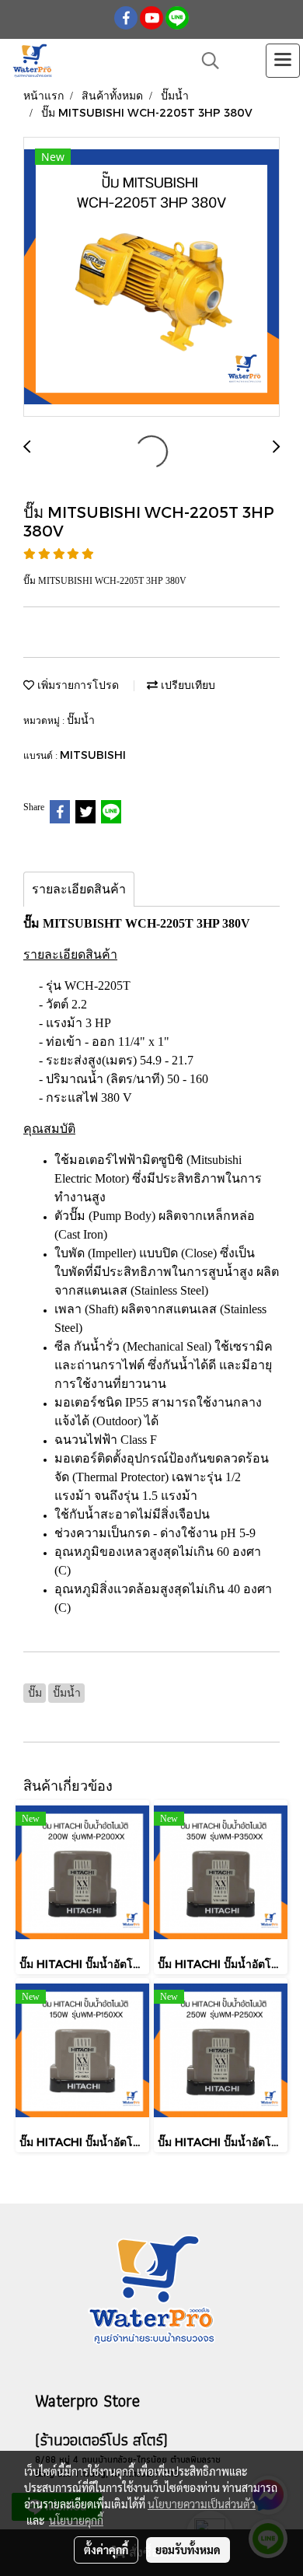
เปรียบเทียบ (186, 685)
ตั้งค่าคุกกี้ (106, 2550)
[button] (205, 61)
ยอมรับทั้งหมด (188, 2550)
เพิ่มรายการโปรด (77, 685)
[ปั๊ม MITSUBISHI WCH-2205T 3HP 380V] (151, 278)
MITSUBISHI (93, 755)
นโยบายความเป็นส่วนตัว (202, 2504)
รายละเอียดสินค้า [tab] (79, 889)
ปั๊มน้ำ (81, 720)
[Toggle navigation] (283, 61)
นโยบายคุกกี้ (76, 2520)
